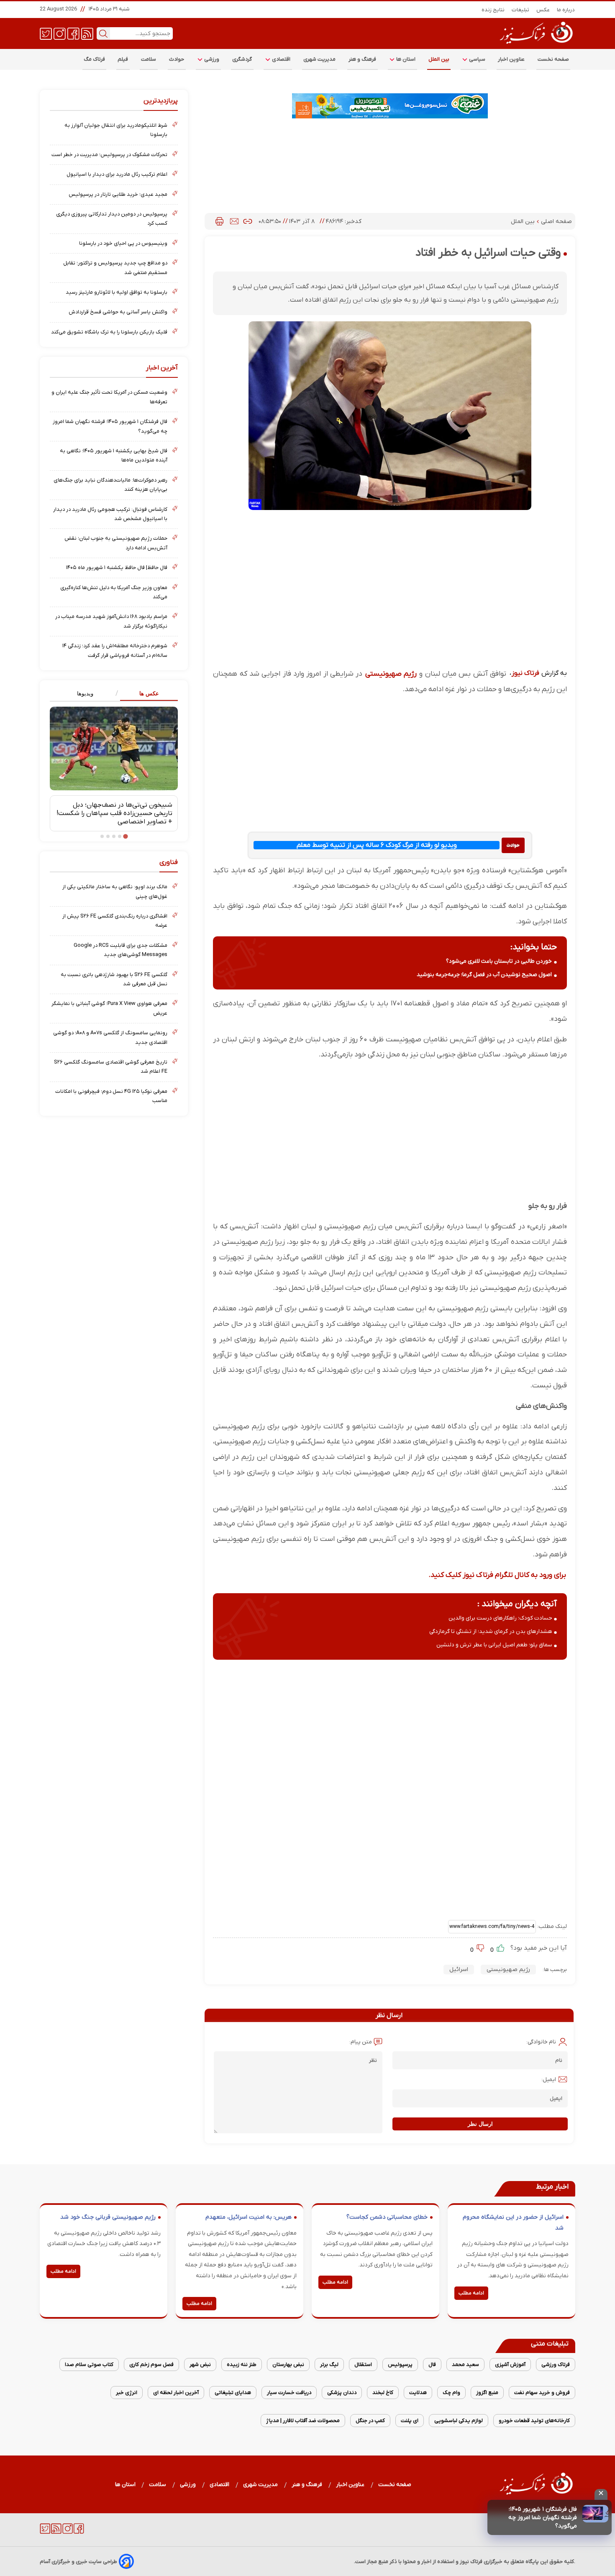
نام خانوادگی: (541, 2042)
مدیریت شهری (320, 59)
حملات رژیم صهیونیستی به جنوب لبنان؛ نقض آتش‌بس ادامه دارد (116, 543)
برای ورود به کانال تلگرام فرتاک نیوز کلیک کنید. (497, 1575)
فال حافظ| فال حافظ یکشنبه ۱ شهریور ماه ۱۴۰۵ (117, 568)
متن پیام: (361, 2042)
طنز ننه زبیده (242, 2365)
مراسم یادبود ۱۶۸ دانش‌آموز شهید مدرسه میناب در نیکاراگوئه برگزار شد (111, 621)
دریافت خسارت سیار (289, 2393)
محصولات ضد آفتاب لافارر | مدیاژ (303, 2421)
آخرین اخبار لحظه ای (176, 2393)
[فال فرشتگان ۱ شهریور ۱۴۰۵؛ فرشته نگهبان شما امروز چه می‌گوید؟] (595, 2514)
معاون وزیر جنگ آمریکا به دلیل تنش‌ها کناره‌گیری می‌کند (114, 592)
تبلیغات (521, 10)
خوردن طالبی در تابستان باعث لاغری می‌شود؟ (499, 961)
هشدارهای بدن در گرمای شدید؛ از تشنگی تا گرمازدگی (491, 1631)
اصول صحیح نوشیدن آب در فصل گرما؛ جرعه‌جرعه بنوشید (484, 975)
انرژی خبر (127, 2393)
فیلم (123, 59)
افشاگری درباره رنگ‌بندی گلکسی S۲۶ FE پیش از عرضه (115, 921)
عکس (543, 10)
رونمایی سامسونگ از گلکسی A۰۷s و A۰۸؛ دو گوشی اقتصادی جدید (110, 1037)
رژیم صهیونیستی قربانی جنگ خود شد (108, 2217)
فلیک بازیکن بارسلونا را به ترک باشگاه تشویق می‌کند (109, 332)
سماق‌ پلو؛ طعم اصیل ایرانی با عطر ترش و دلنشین (494, 1645)
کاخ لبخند (383, 2393)
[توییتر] (46, 33)
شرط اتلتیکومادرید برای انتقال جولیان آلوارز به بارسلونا (116, 130)
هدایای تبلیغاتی (233, 2393)
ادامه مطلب (471, 2293)
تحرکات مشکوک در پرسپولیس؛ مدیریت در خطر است (109, 155)
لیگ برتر (329, 2365)
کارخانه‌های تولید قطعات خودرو (534, 2421)
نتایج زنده (493, 10)
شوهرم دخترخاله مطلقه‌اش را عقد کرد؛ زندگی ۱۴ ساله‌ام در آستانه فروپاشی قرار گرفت (115, 650)
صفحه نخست (553, 59)
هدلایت (418, 2393)
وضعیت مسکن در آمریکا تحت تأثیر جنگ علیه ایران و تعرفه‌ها (109, 397)
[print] (219, 221)
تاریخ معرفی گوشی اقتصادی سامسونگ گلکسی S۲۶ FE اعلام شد (111, 1067)
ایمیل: (549, 2080)
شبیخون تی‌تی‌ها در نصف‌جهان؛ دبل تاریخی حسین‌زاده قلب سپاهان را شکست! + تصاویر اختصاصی (114, 813)
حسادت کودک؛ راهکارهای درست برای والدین (500, 1618)
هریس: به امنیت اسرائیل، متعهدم (249, 2217)
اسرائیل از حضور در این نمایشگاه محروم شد (513, 2223)
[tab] (146, 694)
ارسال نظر (480, 2124)
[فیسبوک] (73, 33)
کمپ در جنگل (370, 2421)
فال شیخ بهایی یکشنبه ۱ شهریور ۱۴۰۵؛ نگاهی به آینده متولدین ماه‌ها (114, 455)
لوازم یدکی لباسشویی (459, 2421)
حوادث (177, 59)
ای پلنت (410, 2421)
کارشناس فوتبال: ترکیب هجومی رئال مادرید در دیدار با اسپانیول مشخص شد (110, 514)
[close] (601, 2494)
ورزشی (211, 59)
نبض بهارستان (288, 2365)
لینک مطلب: (551, 1926)
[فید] (87, 33)
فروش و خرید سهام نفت (542, 2393)
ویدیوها (85, 693)
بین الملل (439, 59)
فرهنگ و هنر (363, 59)
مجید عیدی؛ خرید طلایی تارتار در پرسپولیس (118, 194)
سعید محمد (465, 2365)
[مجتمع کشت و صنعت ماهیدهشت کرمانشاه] (390, 106)
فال (432, 2365)
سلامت (149, 59)
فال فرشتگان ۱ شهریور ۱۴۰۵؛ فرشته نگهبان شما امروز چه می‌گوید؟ (543, 2518)
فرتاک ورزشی (556, 2365)
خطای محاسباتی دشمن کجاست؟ (387, 2217)
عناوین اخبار (511, 59)
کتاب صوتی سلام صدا (89, 2365)
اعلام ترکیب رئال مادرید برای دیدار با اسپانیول (117, 174)
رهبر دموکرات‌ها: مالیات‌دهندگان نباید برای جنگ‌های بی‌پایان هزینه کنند (110, 485)
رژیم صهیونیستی (390, 674)
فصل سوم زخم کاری (151, 2365)
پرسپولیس (400, 2365)
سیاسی (477, 59)
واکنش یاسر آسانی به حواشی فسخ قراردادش (118, 312)
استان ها (405, 59)
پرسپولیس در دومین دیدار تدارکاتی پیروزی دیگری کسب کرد (112, 219)
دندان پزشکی (342, 2393)
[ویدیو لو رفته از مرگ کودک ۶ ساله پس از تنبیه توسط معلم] (513, 845)
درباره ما (566, 10)
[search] (103, 33)
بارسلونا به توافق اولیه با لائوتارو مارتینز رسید (117, 292)
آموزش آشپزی (510, 2365)
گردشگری (242, 59)
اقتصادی (281, 59)
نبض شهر (200, 2365)
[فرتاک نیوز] (536, 45)
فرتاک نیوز (525, 673)
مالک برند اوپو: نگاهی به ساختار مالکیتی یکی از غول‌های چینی (115, 891)
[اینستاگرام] (60, 33)
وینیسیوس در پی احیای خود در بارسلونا (123, 243)
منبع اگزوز (487, 2393)
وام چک (451, 2393)
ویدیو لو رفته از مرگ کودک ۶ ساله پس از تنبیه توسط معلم (377, 845)
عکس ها (149, 693)
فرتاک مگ (94, 59)
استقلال (363, 2365)
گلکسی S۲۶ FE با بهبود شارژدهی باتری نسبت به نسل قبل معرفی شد (114, 979)
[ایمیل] (234, 221)
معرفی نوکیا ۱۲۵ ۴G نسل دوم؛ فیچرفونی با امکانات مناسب (111, 1096)
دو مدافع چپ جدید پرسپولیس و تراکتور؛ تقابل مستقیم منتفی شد (115, 268)
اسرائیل (459, 1970)
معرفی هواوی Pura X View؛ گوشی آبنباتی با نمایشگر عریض (109, 1008)
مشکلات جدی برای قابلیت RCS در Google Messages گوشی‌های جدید (120, 950)
